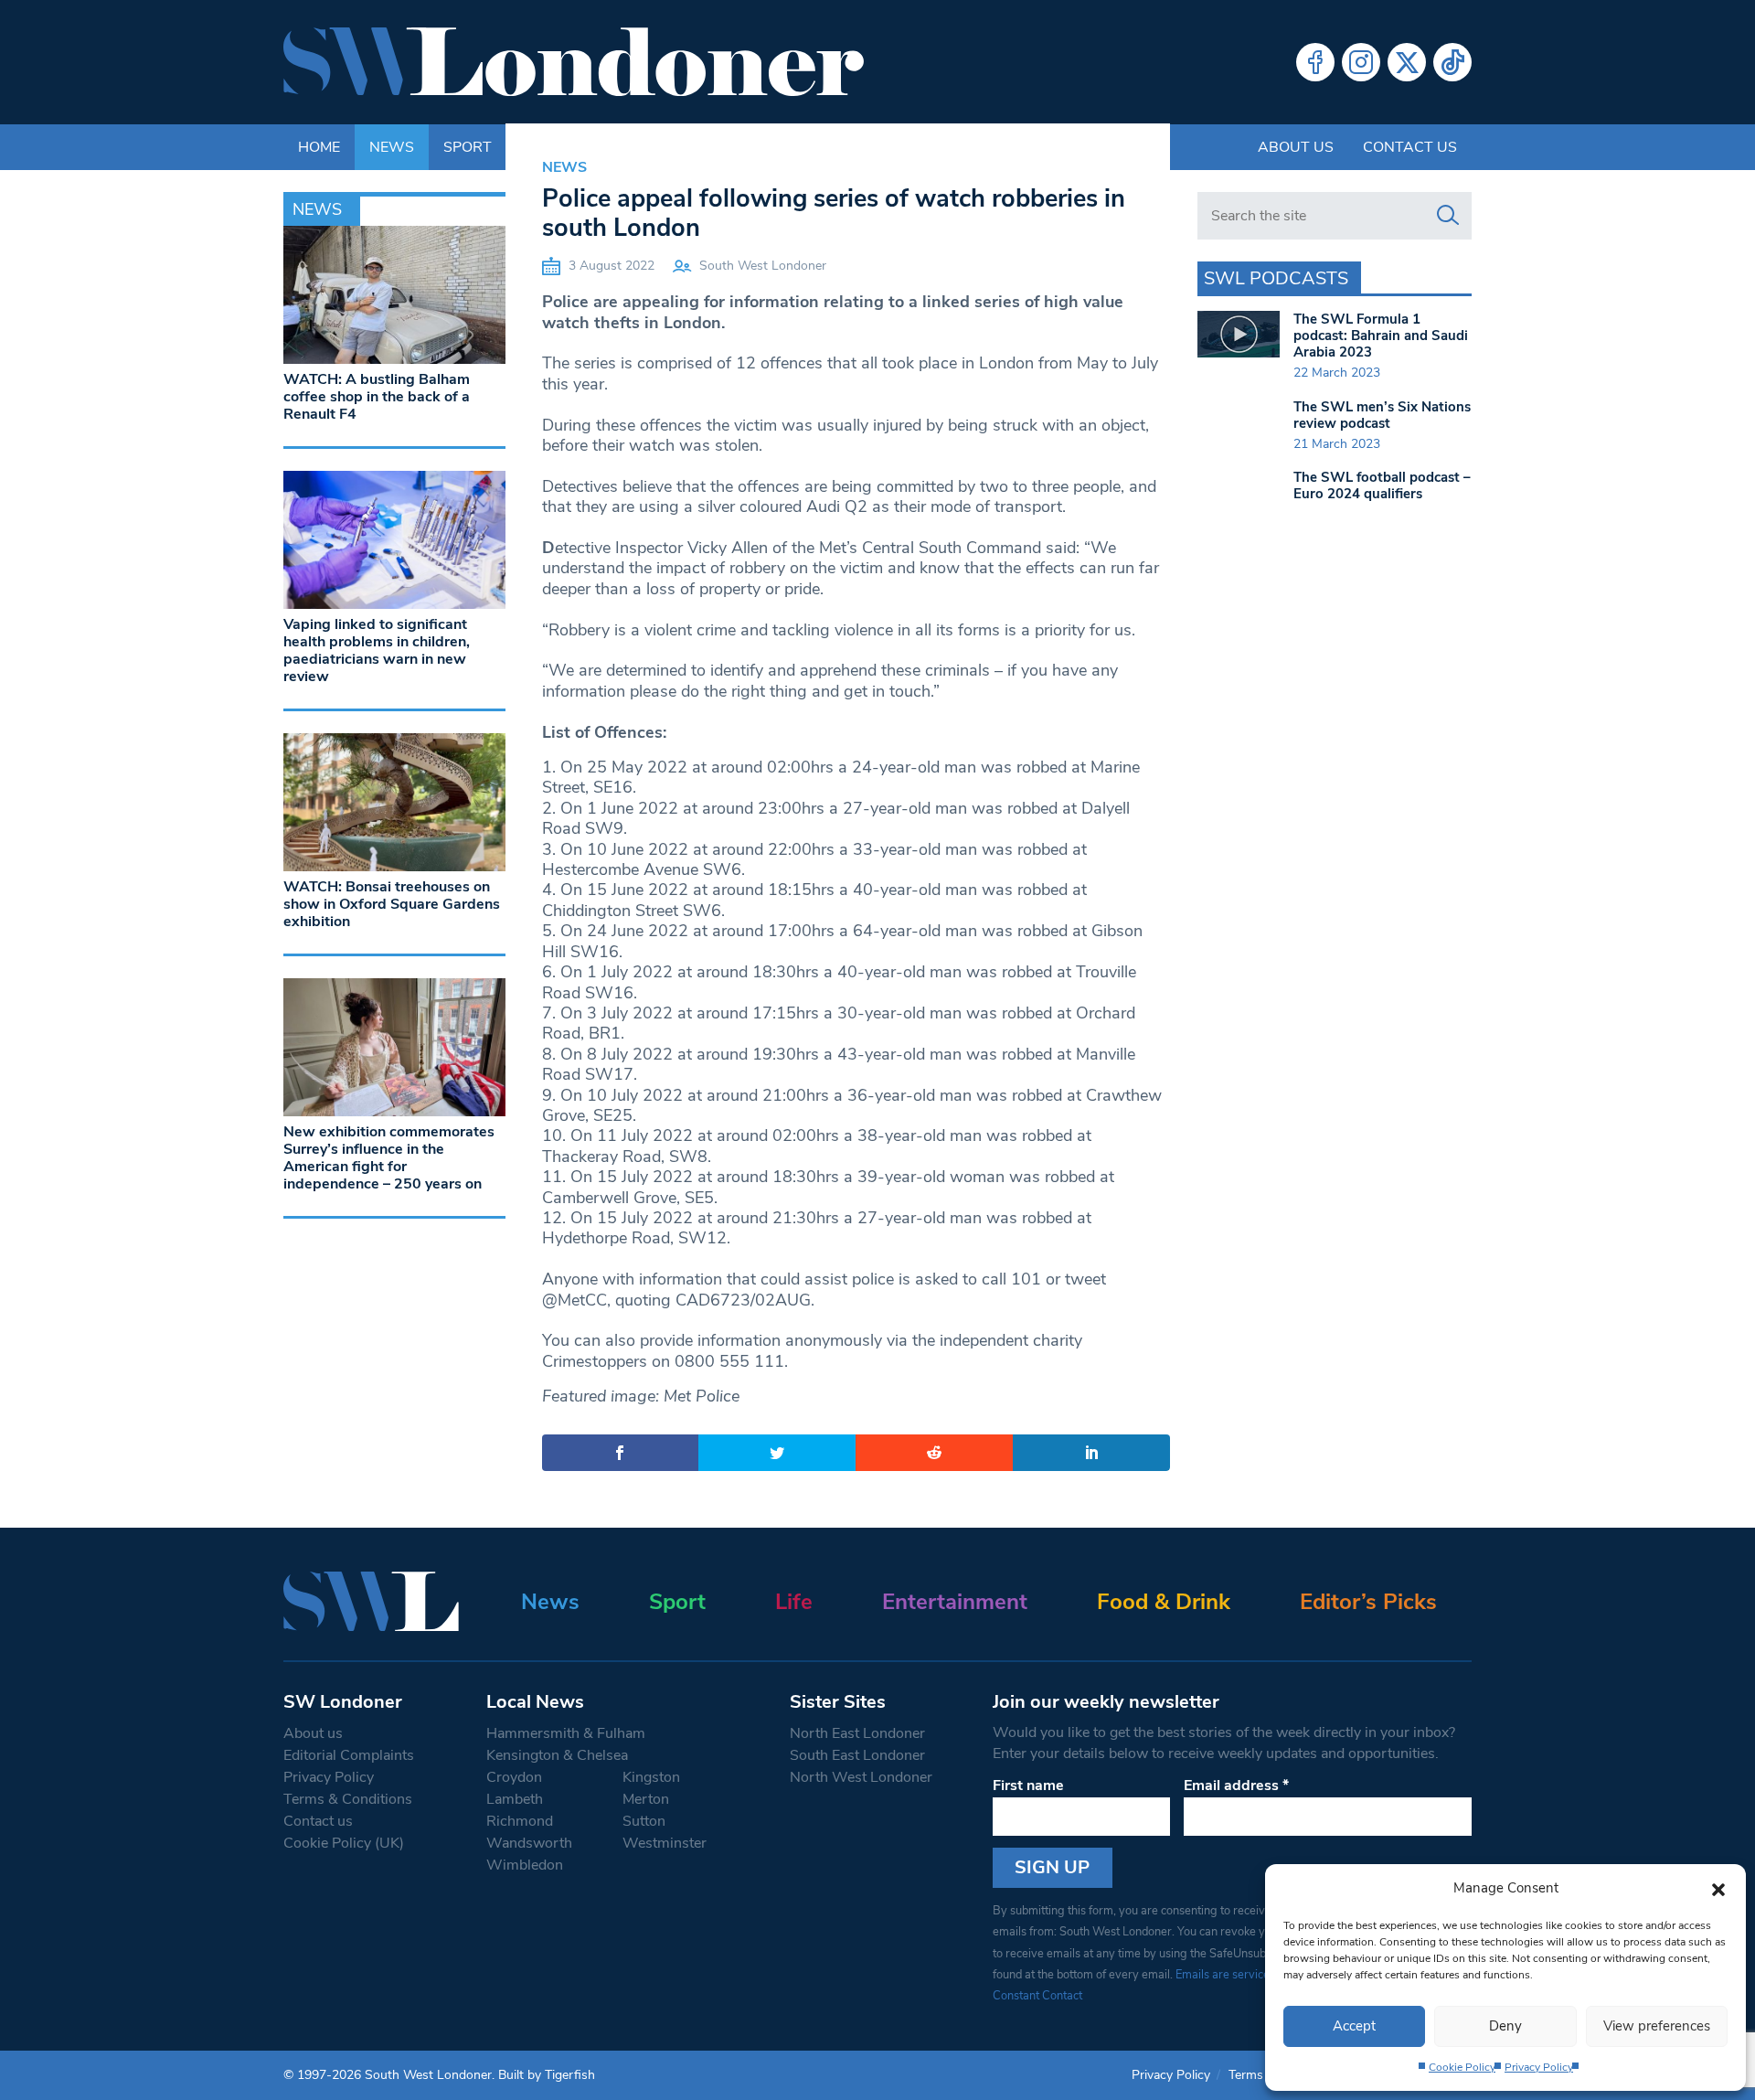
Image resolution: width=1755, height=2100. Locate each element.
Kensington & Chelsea (557, 1755)
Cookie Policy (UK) (344, 1843)
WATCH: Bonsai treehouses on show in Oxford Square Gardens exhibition (392, 904)
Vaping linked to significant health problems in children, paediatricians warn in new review (377, 651)
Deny (1505, 2026)
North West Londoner (861, 1777)
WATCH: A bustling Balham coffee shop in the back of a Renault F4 (377, 397)
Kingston (651, 1777)
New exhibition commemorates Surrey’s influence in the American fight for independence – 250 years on (389, 1158)
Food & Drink (1164, 1602)
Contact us (1410, 147)
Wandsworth (529, 1843)
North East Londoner (857, 1733)
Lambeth (515, 1799)
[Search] (1448, 216)
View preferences (1657, 2026)
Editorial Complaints (349, 1755)
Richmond (520, 1821)
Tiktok (1452, 62)
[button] (1718, 1888)
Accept (1354, 2026)
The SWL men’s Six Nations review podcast (1382, 415)
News (564, 167)
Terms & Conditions (348, 1799)
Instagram (1361, 62)
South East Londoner (857, 1755)
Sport (677, 1602)
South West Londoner (763, 266)
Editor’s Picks (1368, 1602)
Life (794, 1602)
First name (1028, 1786)
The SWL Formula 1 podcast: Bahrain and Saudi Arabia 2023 (1381, 336)
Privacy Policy (1539, 2067)
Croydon (514, 1777)
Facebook (1315, 62)
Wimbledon (525, 1865)
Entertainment (955, 1602)
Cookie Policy (1462, 2067)
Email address (1236, 1786)
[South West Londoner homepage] (574, 62)
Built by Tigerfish (547, 2075)
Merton (646, 1799)
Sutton (644, 1821)
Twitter (1407, 62)
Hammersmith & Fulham (566, 1733)
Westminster (665, 1843)
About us (1296, 147)
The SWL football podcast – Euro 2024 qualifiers (1382, 485)
